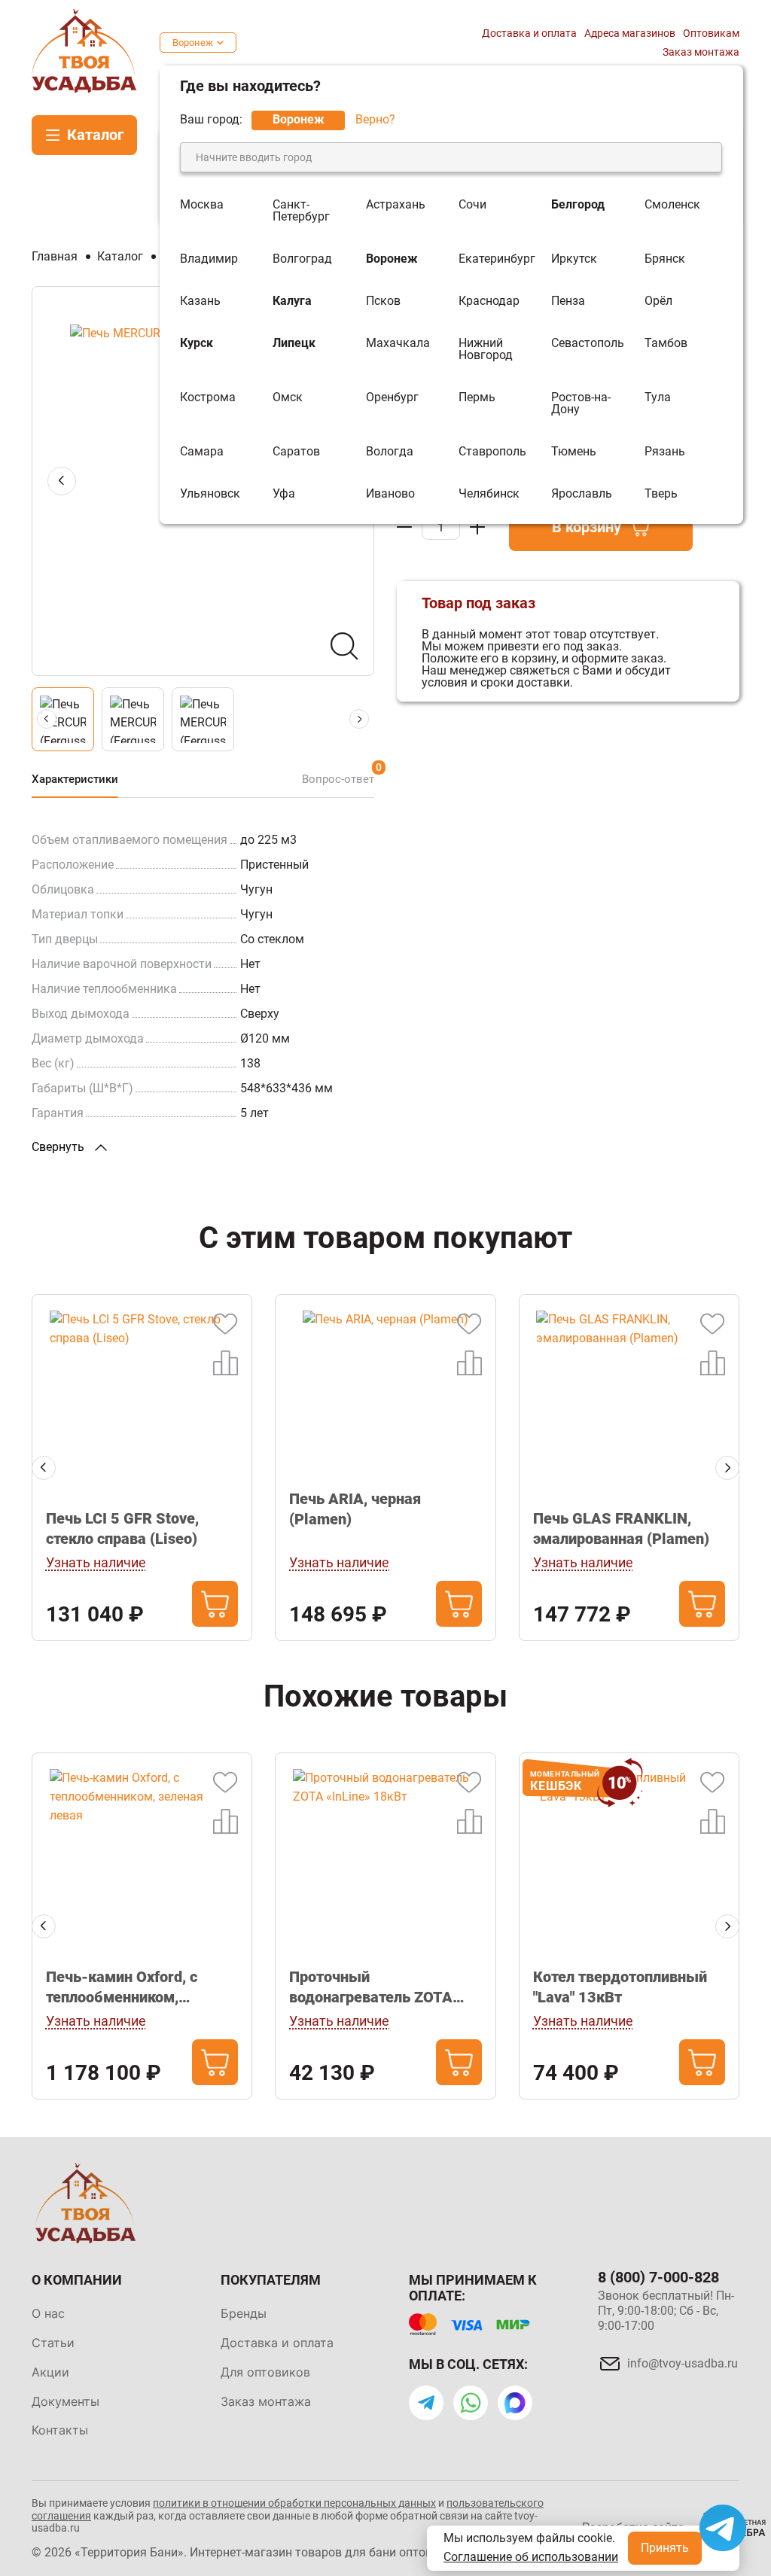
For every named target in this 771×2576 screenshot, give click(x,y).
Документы (66, 2401)
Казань (200, 301)
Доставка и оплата (529, 33)
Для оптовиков (265, 2372)
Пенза (568, 301)
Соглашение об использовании (531, 2557)
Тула (658, 398)
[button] (44, 1468)
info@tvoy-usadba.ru (683, 2363)
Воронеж (193, 43)
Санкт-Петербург (301, 211)
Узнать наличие (96, 1562)
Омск (288, 398)
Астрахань (396, 205)
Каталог (95, 135)
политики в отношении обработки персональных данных (294, 2503)
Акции (50, 2372)
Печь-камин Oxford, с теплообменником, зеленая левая (122, 1988)
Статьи (53, 2343)
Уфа (284, 494)
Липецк (294, 344)
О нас (48, 2313)
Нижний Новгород (486, 349)
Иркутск (574, 259)
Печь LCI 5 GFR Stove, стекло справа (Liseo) (122, 1529)
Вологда (390, 452)
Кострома (208, 398)
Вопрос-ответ (338, 779)
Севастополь (588, 344)
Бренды (244, 2313)
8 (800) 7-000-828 (658, 2277)
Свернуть (59, 1147)
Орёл (658, 301)
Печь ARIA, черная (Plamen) (355, 1509)
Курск (197, 344)
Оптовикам (711, 33)
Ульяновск (210, 494)
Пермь (477, 398)
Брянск (665, 259)
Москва (202, 205)
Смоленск (672, 205)
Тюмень (574, 452)
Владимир (209, 259)
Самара (202, 452)
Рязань (665, 452)
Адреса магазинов (630, 33)
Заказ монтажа (701, 52)
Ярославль (582, 494)
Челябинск (489, 494)
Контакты (60, 2430)
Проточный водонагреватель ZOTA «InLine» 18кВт (371, 1988)
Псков (383, 301)
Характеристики (75, 779)
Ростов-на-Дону (581, 403)
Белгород (578, 205)
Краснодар (489, 301)
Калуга (292, 301)
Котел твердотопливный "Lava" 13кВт (620, 1987)
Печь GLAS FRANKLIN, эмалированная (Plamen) (621, 1529)
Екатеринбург (497, 259)
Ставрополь (492, 452)
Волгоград (302, 259)
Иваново (390, 494)
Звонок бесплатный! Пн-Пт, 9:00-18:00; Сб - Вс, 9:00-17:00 (666, 2311)
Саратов (296, 452)
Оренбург (392, 398)
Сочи (472, 205)
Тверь (661, 494)
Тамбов (666, 344)
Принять (665, 2548)
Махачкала (398, 344)
